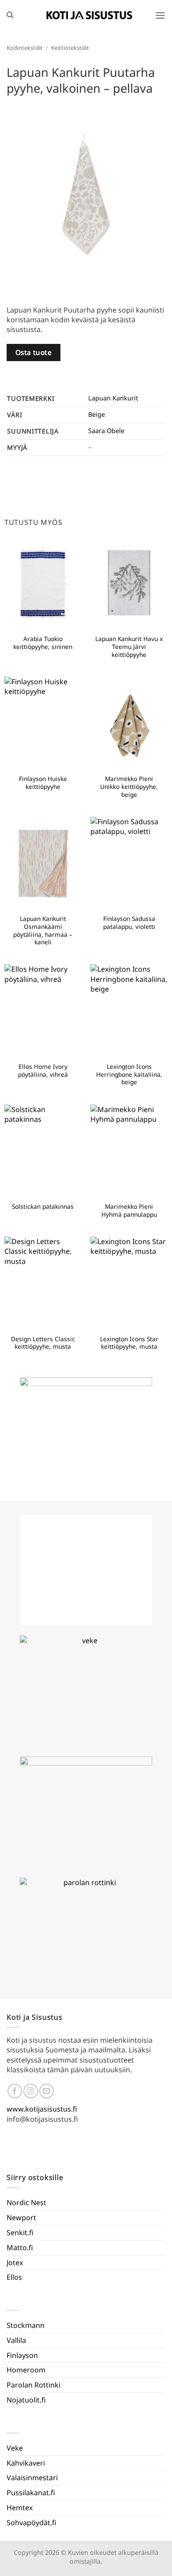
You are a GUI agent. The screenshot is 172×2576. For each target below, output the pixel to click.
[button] (160, 15)
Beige (97, 414)
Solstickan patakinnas (43, 1207)
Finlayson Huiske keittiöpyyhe (43, 783)
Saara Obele (106, 431)
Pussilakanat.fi (31, 2493)
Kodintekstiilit (25, 48)
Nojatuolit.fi (26, 2400)
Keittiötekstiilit (70, 48)
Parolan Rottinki (34, 2385)
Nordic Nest (26, 2203)
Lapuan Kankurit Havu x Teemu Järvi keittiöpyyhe (129, 647)
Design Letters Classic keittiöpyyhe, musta (43, 1343)
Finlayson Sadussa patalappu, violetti (129, 922)
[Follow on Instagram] (31, 2091)
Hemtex (20, 2508)
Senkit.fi (20, 2233)
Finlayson (22, 2355)
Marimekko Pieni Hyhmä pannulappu (129, 1210)
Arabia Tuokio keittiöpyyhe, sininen (43, 643)
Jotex (15, 2263)
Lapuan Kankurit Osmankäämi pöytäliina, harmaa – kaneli (43, 930)
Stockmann (26, 2325)
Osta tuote (34, 352)
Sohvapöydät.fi (32, 2523)
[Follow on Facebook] (15, 2091)
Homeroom (26, 2370)
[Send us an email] (47, 2091)
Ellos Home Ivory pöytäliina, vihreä (43, 1070)
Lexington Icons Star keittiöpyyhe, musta (129, 1343)
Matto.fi (20, 2248)
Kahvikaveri (26, 2463)
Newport (21, 2218)
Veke (15, 2448)
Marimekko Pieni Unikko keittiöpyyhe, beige (129, 786)
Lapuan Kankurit (113, 398)
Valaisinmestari (32, 2478)
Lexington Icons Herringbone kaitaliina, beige (129, 1074)
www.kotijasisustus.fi (42, 2109)
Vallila (16, 2340)
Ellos (14, 2277)
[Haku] (10, 15)
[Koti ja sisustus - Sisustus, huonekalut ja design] (90, 15)
